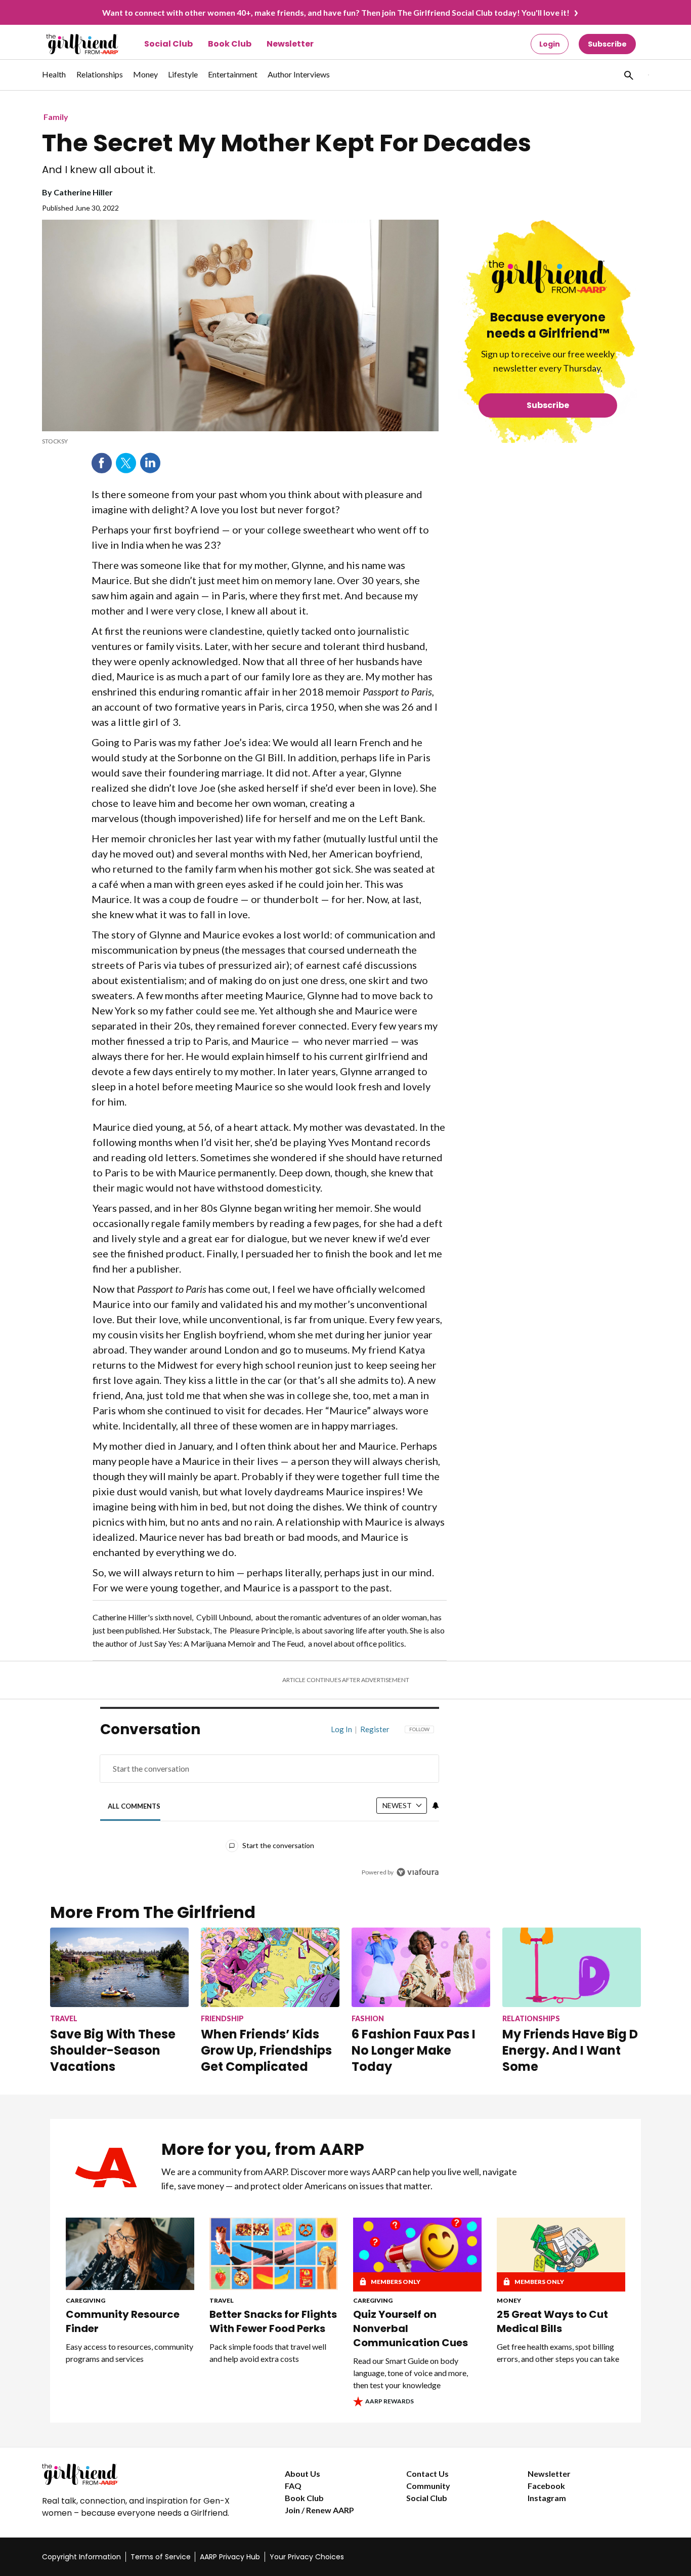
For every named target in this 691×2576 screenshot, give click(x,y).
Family (56, 117)
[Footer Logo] (143, 2474)
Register (375, 1729)
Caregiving (85, 2300)
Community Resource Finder (123, 2321)
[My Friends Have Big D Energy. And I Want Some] (572, 1967)
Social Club (168, 44)
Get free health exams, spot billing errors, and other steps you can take (558, 2353)
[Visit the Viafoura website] (418, 1872)
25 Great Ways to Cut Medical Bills (552, 2321)
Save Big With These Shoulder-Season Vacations (113, 2050)
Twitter (126, 463)
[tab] (134, 1806)
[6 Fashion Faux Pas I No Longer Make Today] (421, 1967)
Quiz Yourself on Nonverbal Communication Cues (411, 2328)
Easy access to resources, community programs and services (129, 2353)
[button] (628, 75)
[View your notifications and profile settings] (436, 1806)
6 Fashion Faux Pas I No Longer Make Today (414, 2050)
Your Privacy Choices (307, 2557)
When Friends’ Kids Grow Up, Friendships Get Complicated (266, 2050)
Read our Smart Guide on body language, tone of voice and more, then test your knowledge (411, 2373)
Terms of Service (161, 2557)
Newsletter (290, 44)
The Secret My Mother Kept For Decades (287, 143)
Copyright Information (81, 2557)
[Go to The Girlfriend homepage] (71, 44)
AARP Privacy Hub (230, 2557)
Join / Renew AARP (319, 2510)
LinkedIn (150, 463)
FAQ (293, 2486)
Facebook (102, 463)
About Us (303, 2473)
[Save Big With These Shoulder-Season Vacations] (119, 1967)
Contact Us (427, 2473)
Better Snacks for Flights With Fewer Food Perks (273, 2321)
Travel (222, 2300)
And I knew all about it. (99, 170)
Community (428, 2486)
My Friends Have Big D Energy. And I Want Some (570, 2050)
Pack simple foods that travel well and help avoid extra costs (268, 2353)
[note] (240, 441)
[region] (270, 1803)
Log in (341, 1729)
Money (509, 2300)
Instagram (547, 2498)
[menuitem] (54, 79)
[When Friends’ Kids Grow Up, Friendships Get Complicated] (270, 1967)
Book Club (230, 44)
